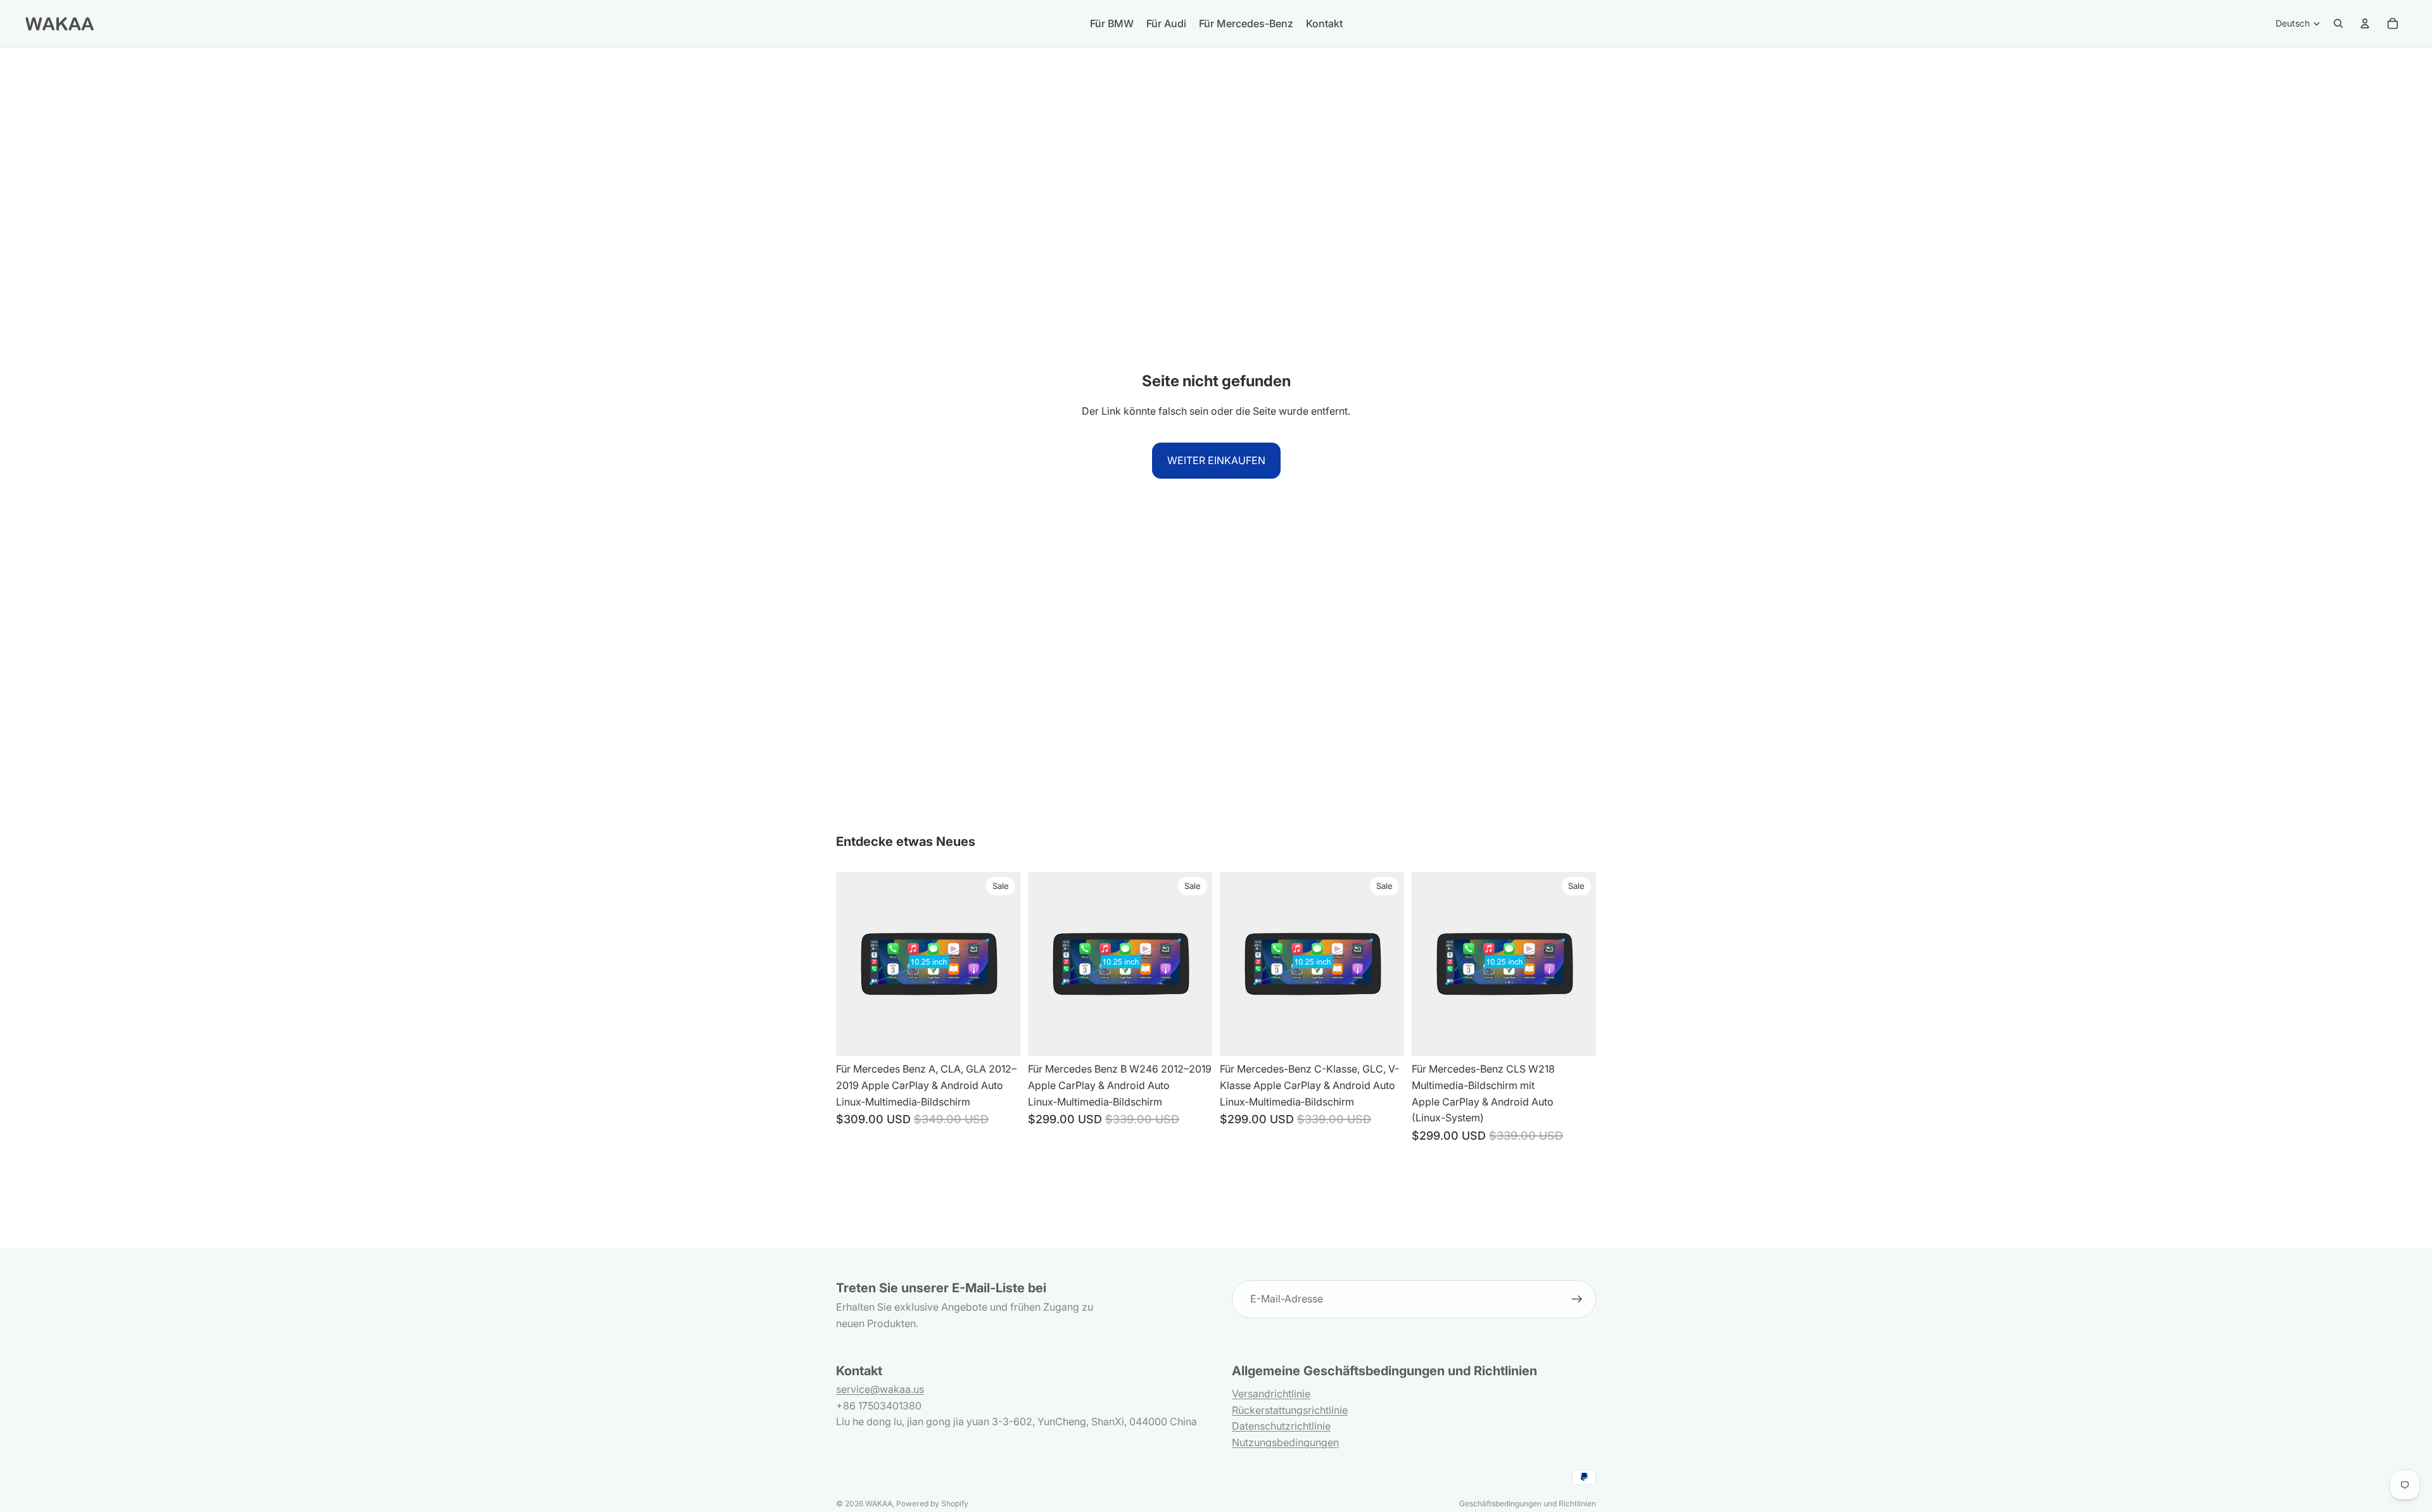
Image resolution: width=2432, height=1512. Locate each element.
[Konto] (2365, 23)
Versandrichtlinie (1271, 1394)
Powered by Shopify (932, 1503)
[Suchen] (2338, 23)
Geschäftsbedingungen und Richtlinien (1528, 1503)
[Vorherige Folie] (1047, 964)
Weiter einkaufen (1216, 460)
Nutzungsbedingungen (1285, 1442)
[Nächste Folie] (1193, 964)
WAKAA (879, 1503)
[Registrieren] (1577, 1299)
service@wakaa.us (880, 1389)
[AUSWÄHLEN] (1001, 1037)
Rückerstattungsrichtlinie (1290, 1410)
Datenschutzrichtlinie (1281, 1426)
